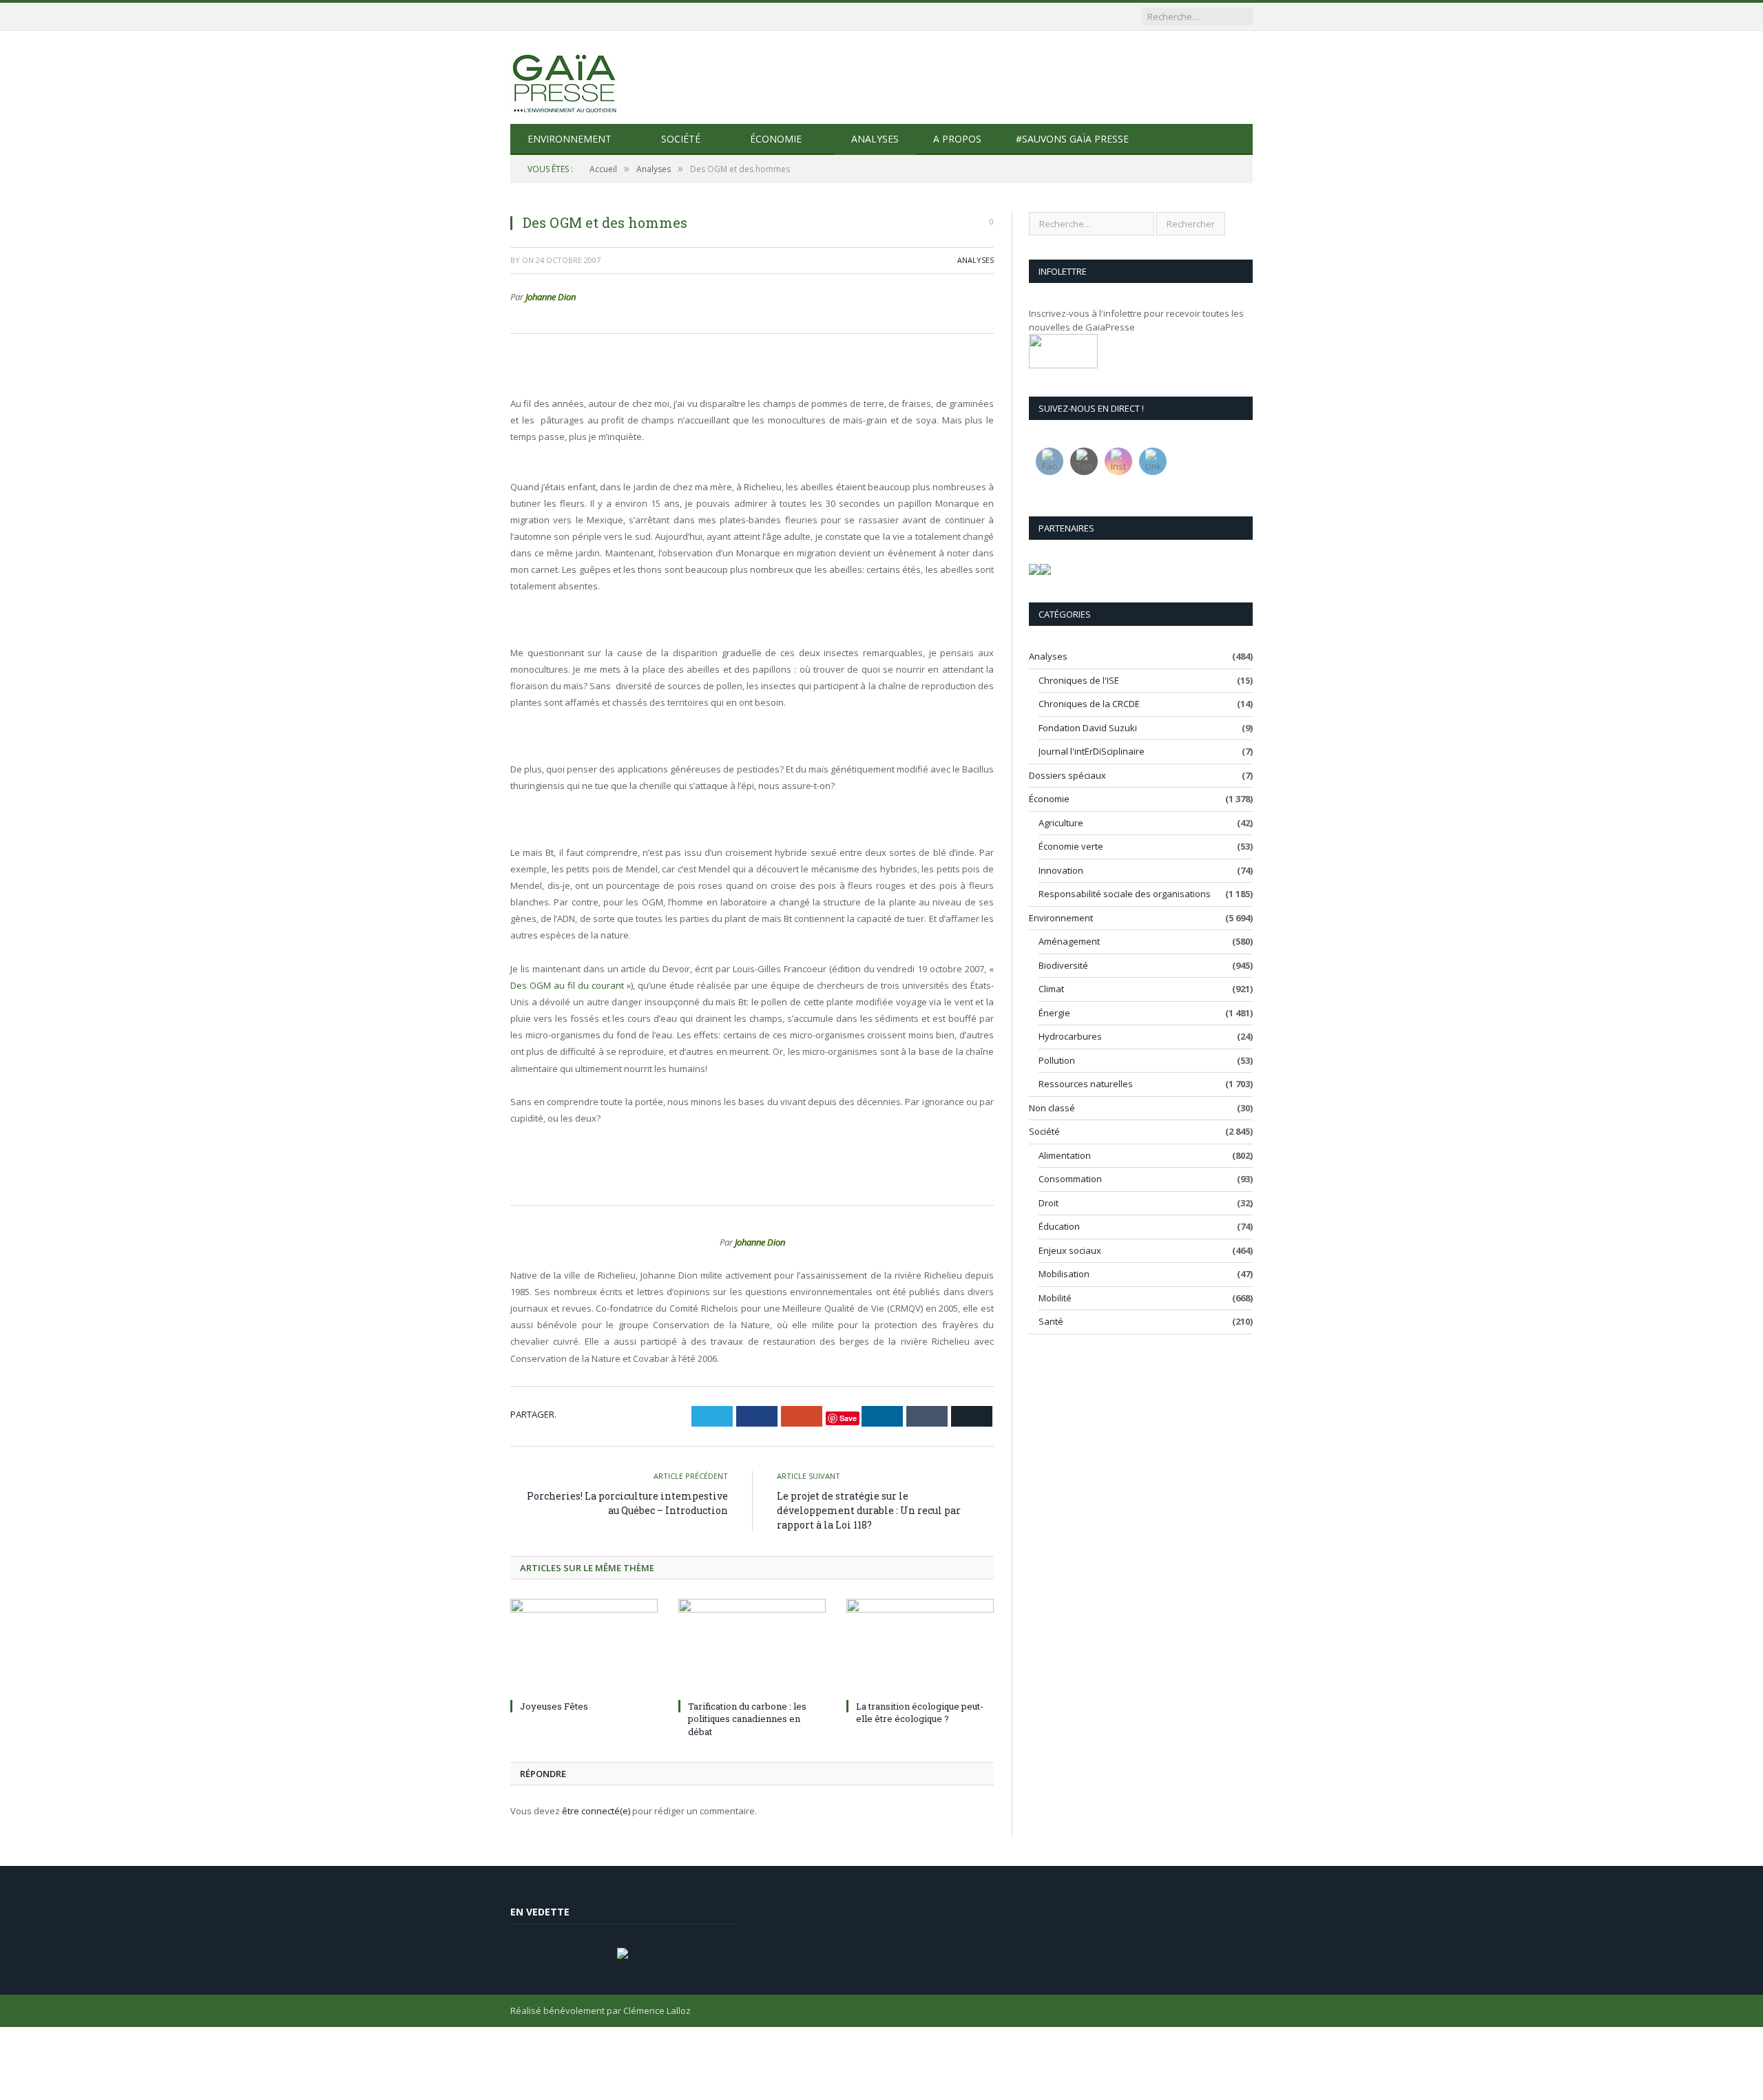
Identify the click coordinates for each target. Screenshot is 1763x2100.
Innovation (1061, 870)
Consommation (1070, 1179)
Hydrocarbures (1070, 1036)
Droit (1049, 1203)
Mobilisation (1064, 1274)
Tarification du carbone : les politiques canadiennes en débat (747, 1719)
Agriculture (1061, 823)
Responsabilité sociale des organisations (1125, 894)
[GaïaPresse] (565, 77)
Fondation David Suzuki (1088, 728)
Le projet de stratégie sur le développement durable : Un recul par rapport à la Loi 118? (869, 1510)
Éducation (1059, 1226)
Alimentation (1065, 1155)
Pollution (1057, 1060)
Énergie (1054, 1013)
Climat (1051, 989)
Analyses (875, 139)
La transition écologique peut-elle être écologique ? (920, 1712)
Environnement (570, 139)
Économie (776, 139)
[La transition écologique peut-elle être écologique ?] (920, 1647)
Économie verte (1071, 846)
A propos (957, 139)
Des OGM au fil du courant (567, 985)
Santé (1051, 1321)
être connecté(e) (596, 1811)
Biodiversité (1063, 965)
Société (681, 139)
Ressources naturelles (1086, 1084)
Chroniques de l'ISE (1079, 680)
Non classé (1052, 1108)
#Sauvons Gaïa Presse (1072, 139)
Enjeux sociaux (1070, 1250)
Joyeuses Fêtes (554, 1706)
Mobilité (1055, 1298)
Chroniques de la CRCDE (1089, 704)
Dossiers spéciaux (1067, 775)
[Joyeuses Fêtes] (584, 1647)
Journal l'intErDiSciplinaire (1092, 751)
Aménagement (1069, 941)
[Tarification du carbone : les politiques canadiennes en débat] (752, 1647)
